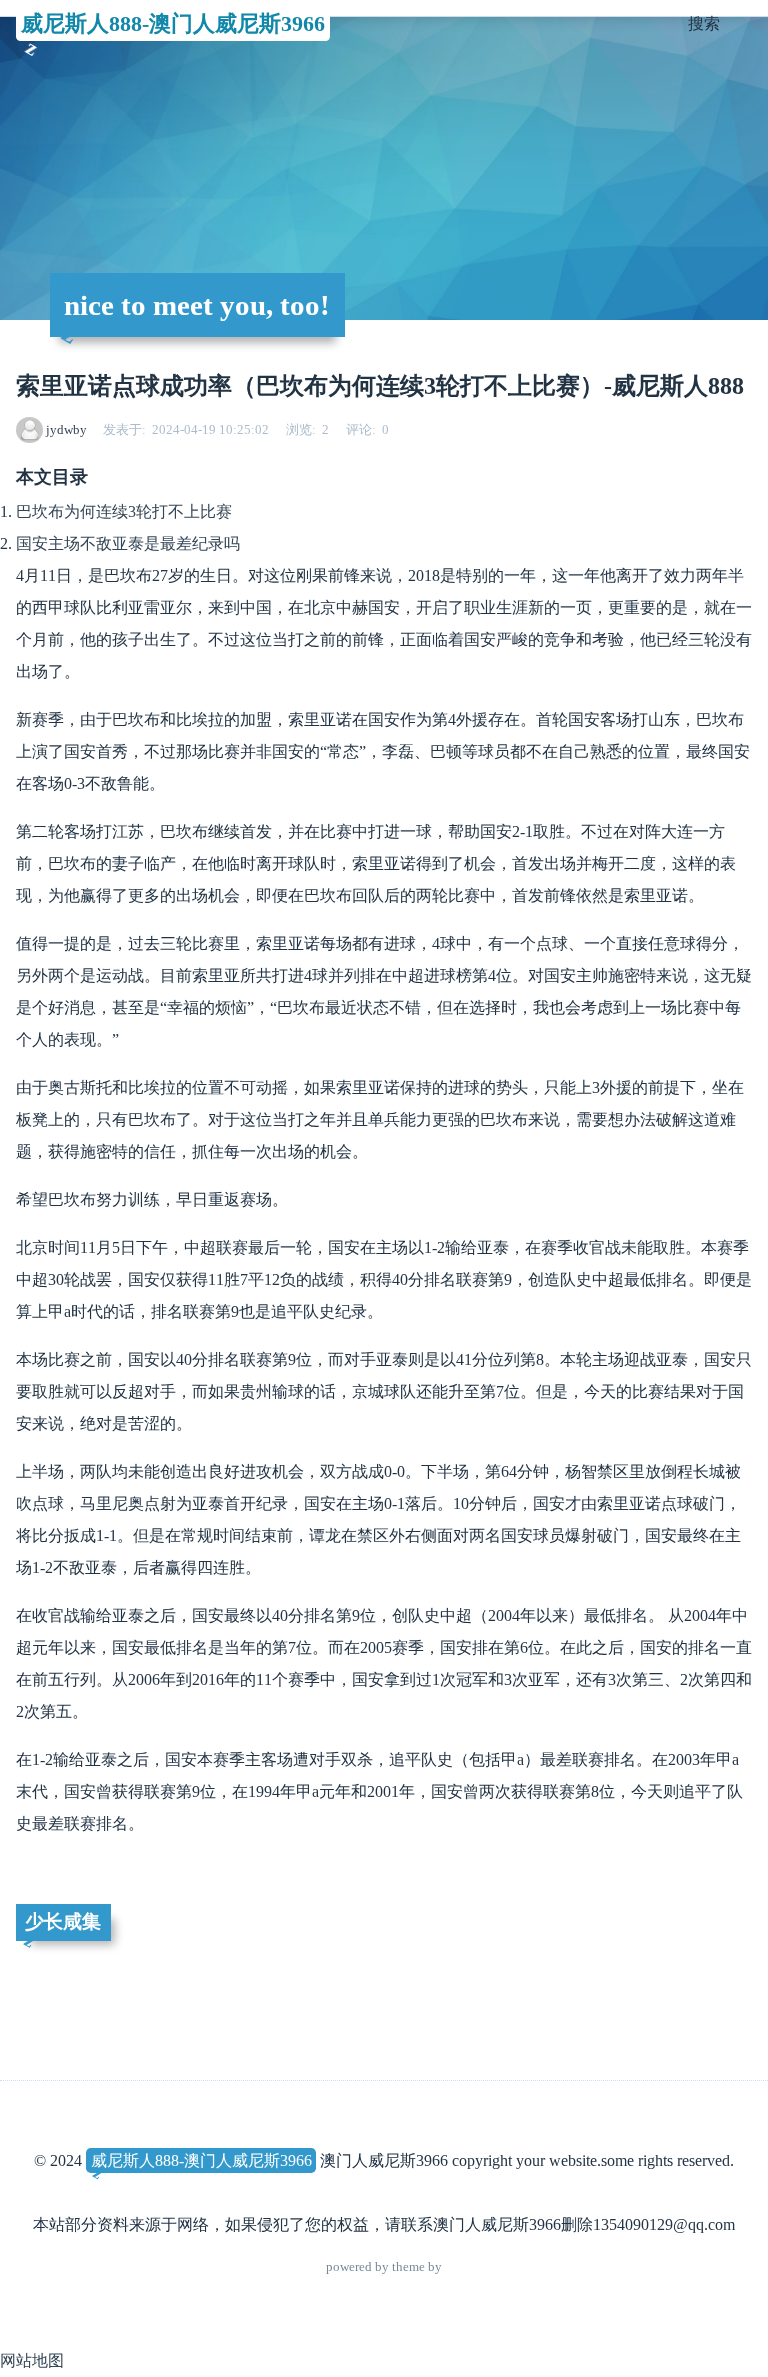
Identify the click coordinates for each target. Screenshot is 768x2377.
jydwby (66, 429)
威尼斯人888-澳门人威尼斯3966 (173, 23)
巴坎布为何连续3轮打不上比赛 (124, 511)
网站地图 (32, 2360)
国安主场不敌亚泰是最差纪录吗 (128, 543)
